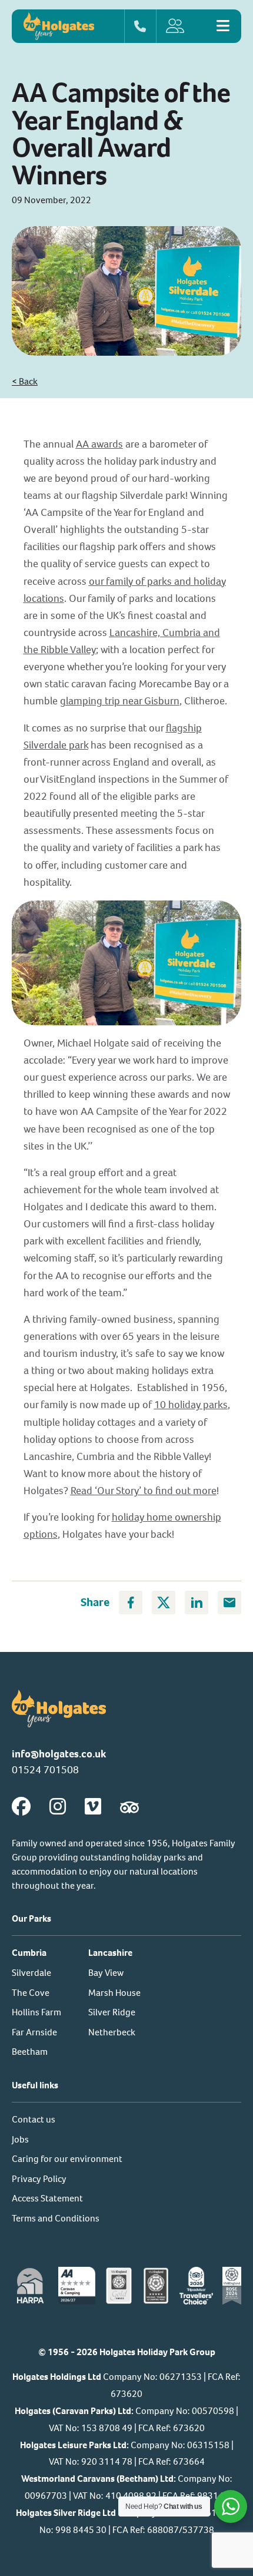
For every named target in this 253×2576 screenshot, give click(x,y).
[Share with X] (164, 1602)
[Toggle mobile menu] (223, 26)
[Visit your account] (182, 26)
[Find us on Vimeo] (93, 1807)
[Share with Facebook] (131, 1602)
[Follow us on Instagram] (58, 1807)
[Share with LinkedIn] (197, 1602)
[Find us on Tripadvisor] (129, 1807)
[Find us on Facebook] (21, 1807)
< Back (25, 381)
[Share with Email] (229, 1602)
